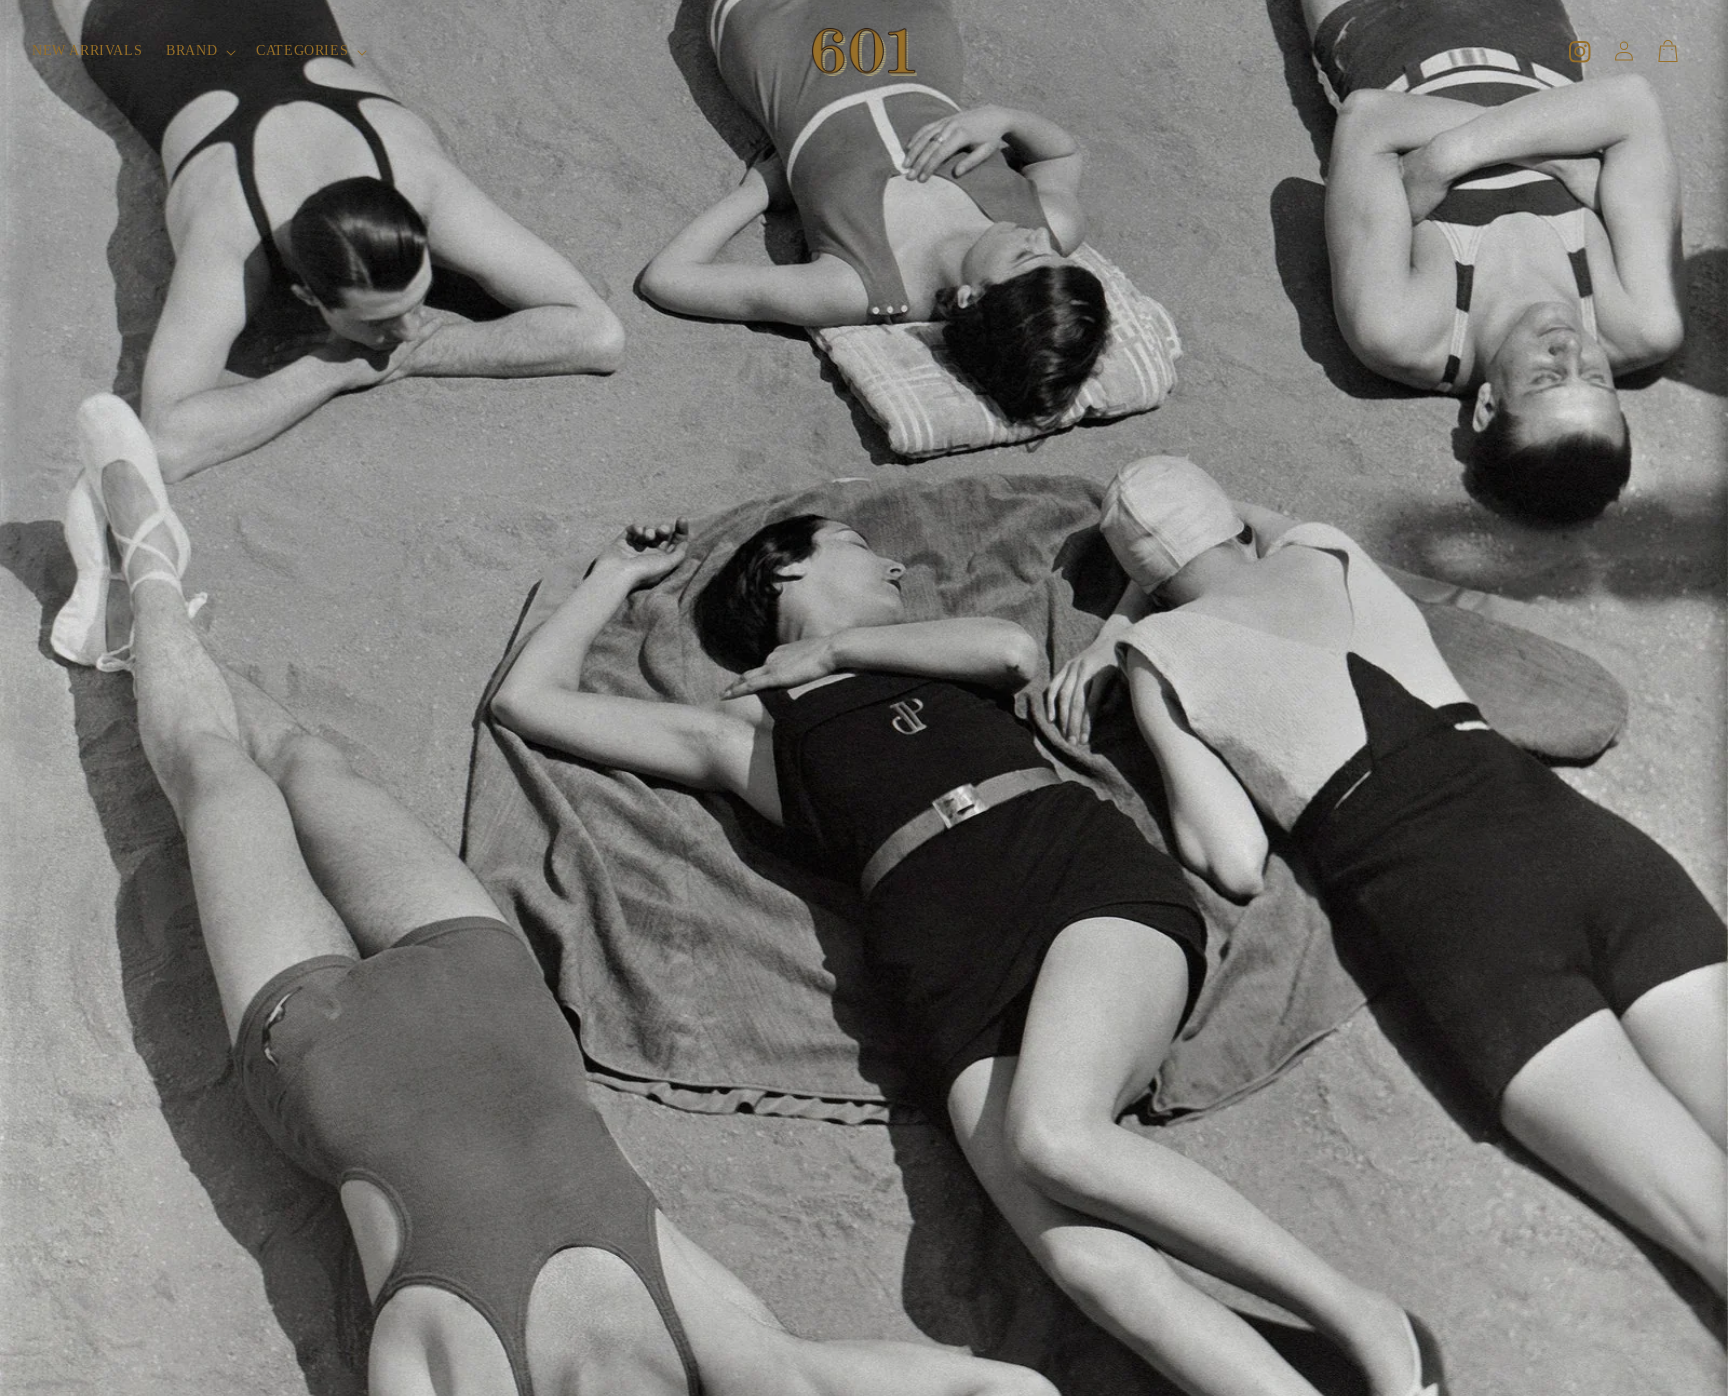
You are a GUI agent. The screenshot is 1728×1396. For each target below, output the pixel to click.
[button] (199, 51)
